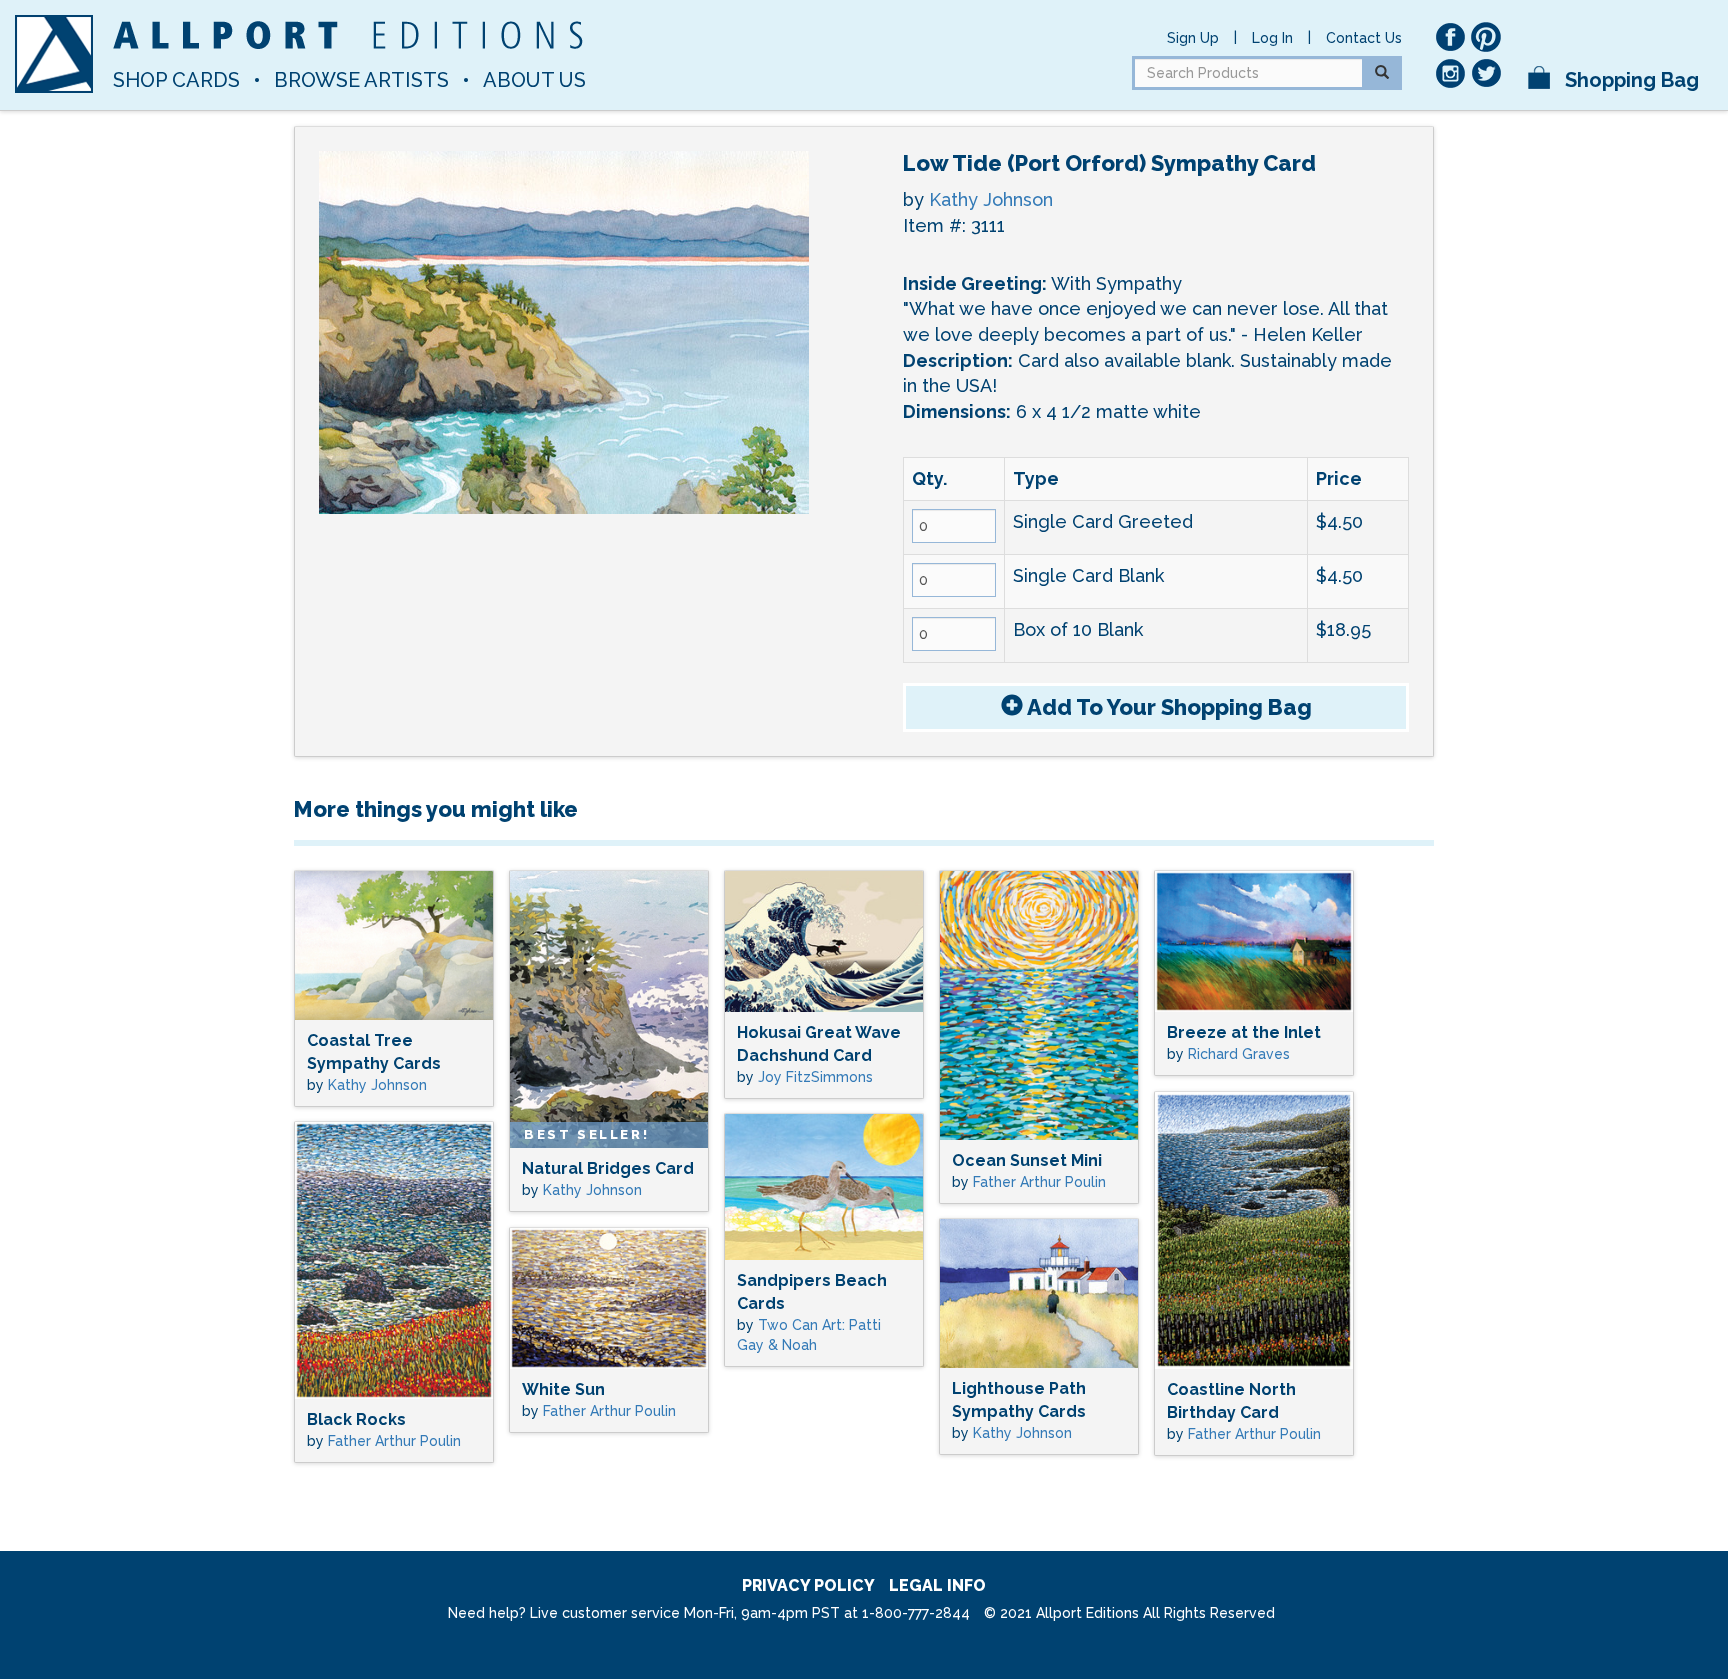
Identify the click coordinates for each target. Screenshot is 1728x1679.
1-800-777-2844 (916, 1613)
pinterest (1486, 37)
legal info (937, 1585)
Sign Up (1193, 38)
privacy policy (808, 1585)
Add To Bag (1167, 707)
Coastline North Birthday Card (1231, 1401)
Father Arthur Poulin (1039, 1182)
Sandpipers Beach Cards (812, 1292)
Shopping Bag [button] (1629, 80)
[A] (54, 54)
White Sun (563, 1389)
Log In (1272, 38)
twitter (1486, 73)
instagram (1450, 73)
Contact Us (1364, 38)
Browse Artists (361, 80)
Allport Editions (348, 35)
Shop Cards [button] (176, 80)
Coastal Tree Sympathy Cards (374, 1052)
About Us (534, 80)
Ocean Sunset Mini (1027, 1160)
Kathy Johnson (991, 199)
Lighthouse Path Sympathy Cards (1019, 1400)
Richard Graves (1239, 1054)
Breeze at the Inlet (1244, 1032)
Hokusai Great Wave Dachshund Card (819, 1044)
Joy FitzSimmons (815, 1077)
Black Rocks (356, 1419)
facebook (1450, 37)
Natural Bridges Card (608, 1168)
